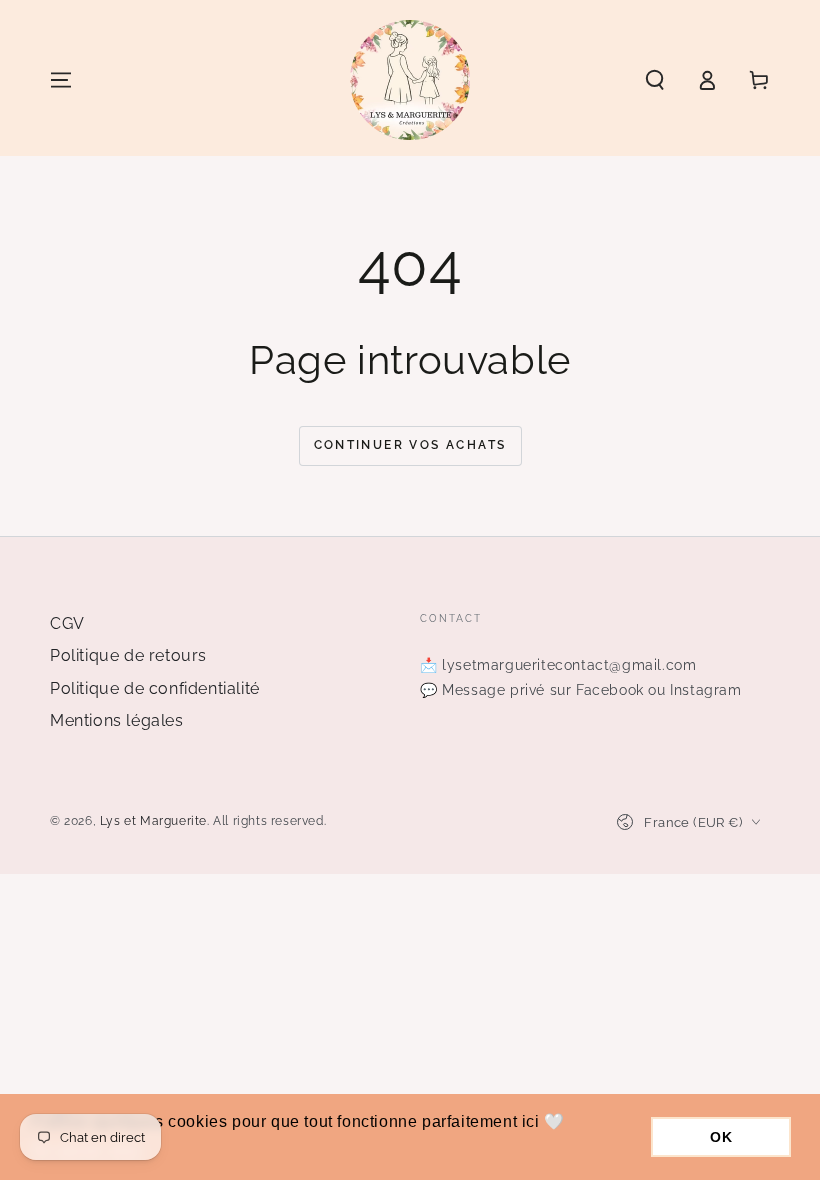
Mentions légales (117, 720)
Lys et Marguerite (153, 821)
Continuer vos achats (410, 445)
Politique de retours (128, 655)
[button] (655, 80)
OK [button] (721, 1137)
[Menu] (61, 80)
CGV (67, 623)
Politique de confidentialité (155, 688)
